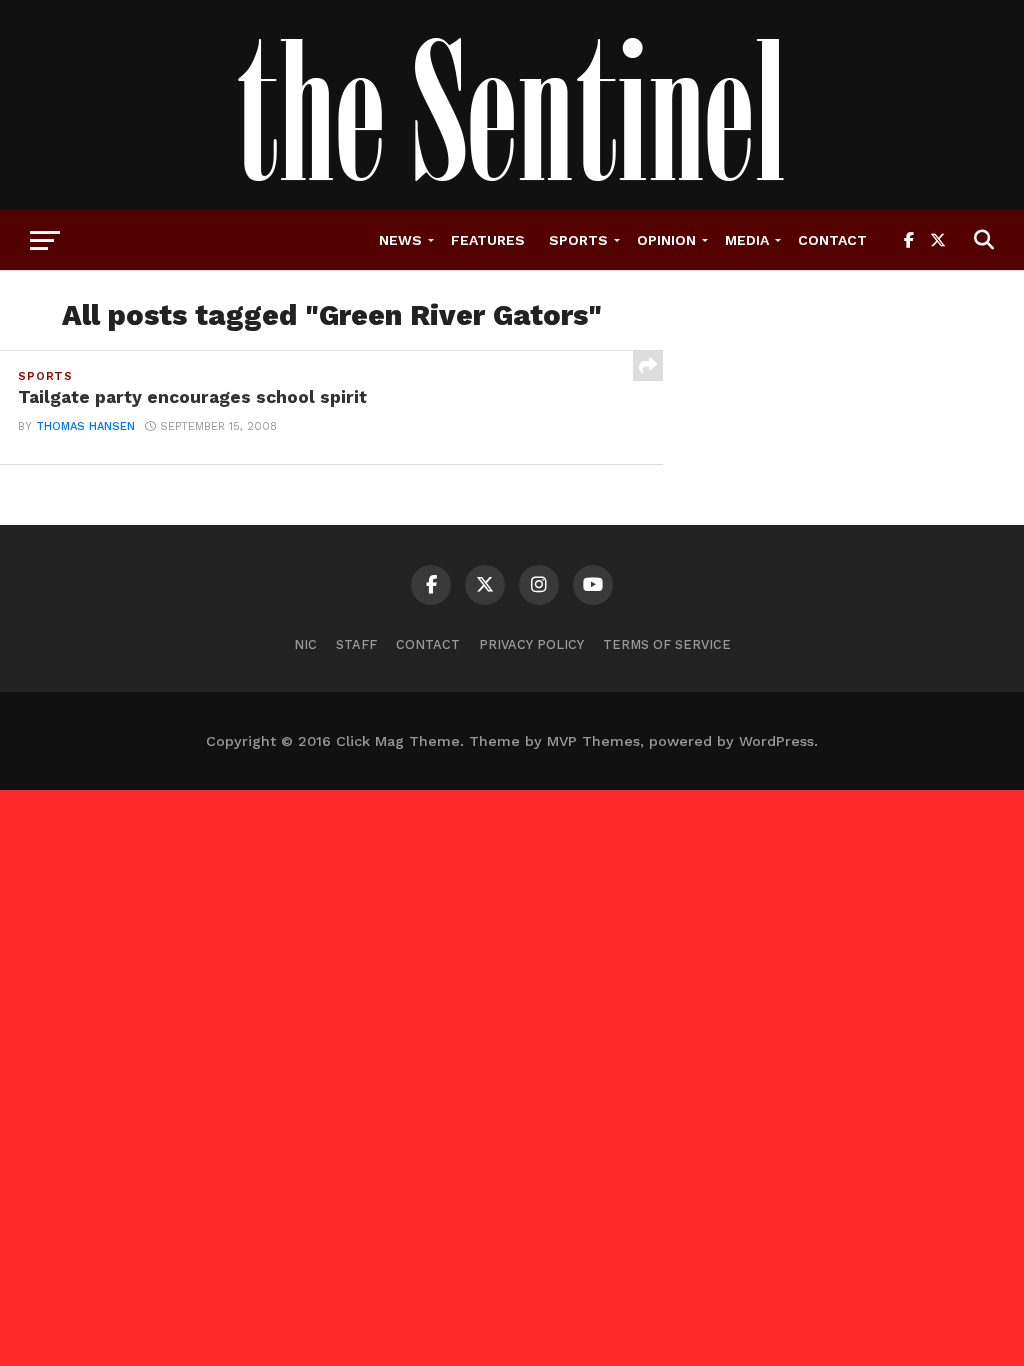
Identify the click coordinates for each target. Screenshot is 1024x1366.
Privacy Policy (531, 644)
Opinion (666, 240)
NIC (305, 644)
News (400, 240)
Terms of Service (667, 644)
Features (488, 240)
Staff (356, 644)
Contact (832, 240)
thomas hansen (85, 426)
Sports (578, 240)
